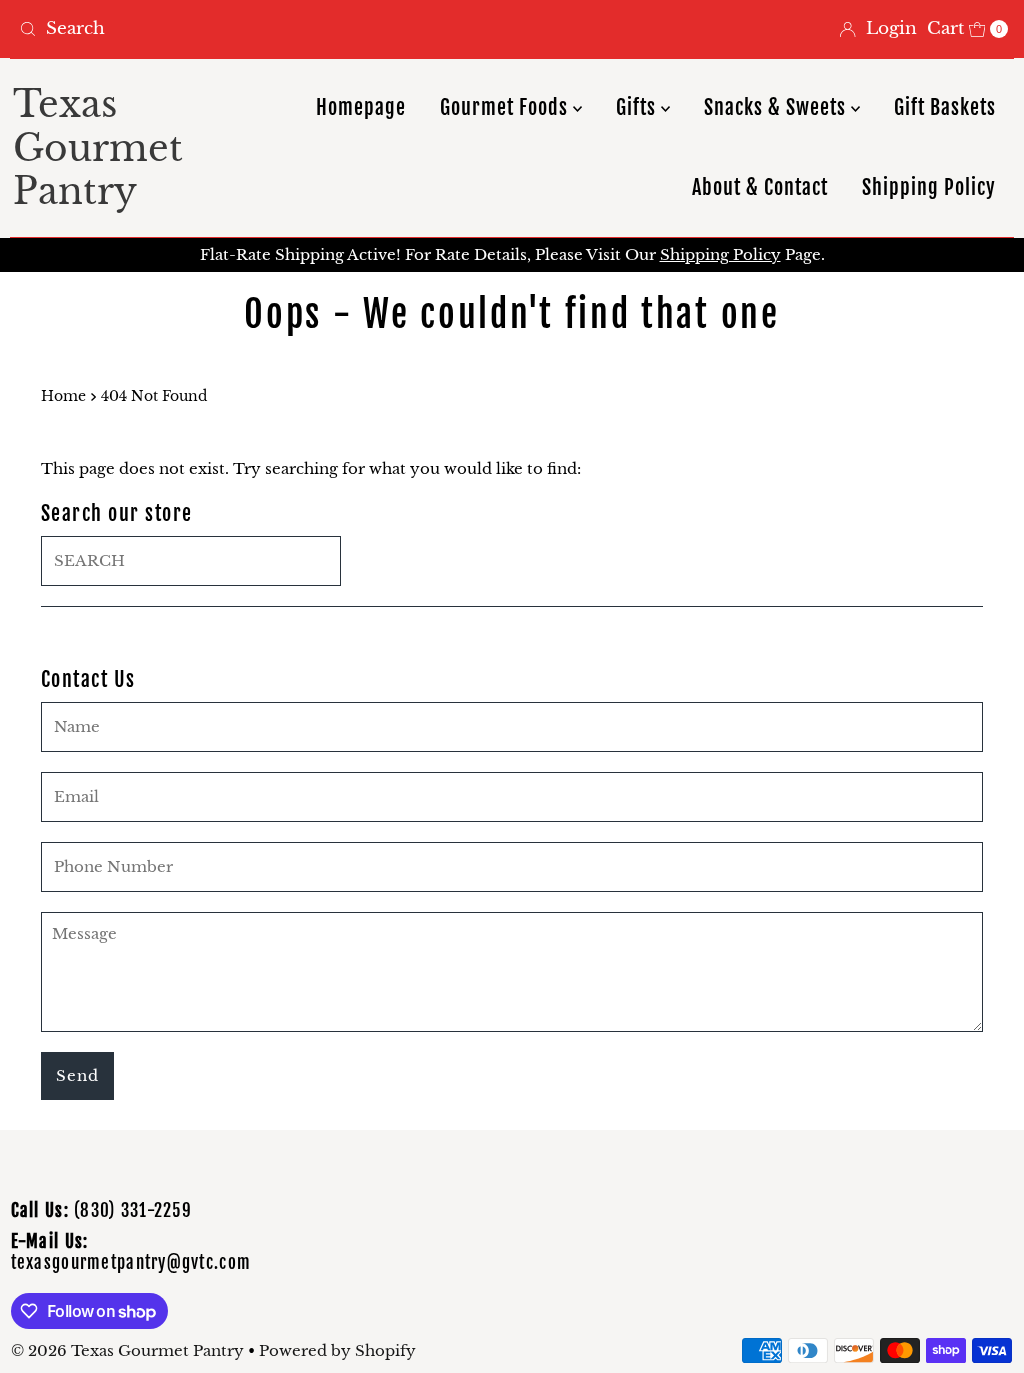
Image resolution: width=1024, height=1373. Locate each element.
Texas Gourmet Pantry (98, 147)
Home (63, 396)
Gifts (638, 107)
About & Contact (760, 187)
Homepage (361, 107)
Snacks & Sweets (777, 107)
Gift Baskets (945, 107)
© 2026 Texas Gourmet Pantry (127, 1350)
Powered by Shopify (337, 1350)
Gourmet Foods (506, 107)
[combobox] (257, 29)
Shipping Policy (929, 187)
